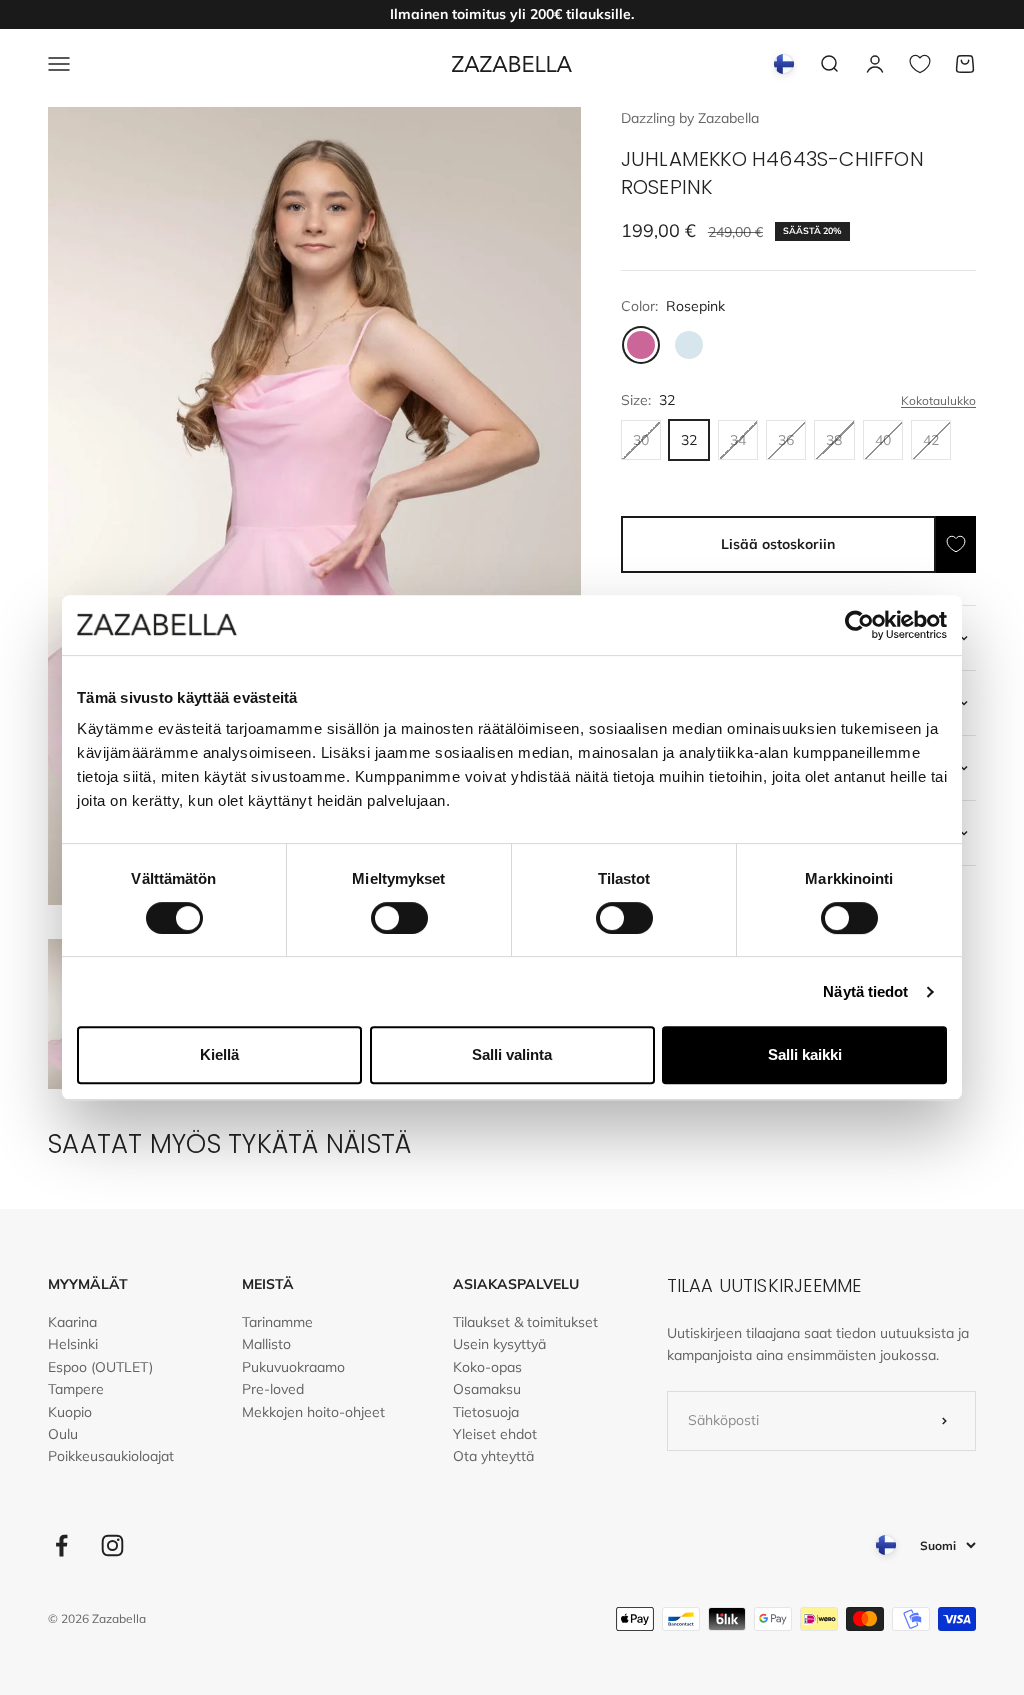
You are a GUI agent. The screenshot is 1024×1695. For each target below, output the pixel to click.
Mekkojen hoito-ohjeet (313, 1412)
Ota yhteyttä (493, 1456)
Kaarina (72, 1322)
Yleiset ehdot (495, 1434)
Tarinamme (277, 1322)
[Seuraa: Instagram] (112, 1545)
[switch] (399, 918)
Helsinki (73, 1344)
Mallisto (266, 1344)
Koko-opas (487, 1367)
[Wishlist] (920, 64)
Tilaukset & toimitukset (525, 1322)
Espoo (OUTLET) (100, 1367)
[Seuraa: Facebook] (61, 1545)
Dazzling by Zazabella (690, 118)
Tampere (76, 1389)
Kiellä (219, 1054)
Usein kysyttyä (499, 1344)
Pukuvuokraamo (293, 1367)
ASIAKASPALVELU (516, 1284)
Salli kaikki (805, 1054)
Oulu (63, 1434)
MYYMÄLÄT (88, 1284)
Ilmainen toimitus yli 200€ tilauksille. (512, 14)
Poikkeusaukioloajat (111, 1456)
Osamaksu (487, 1389)
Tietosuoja (486, 1412)
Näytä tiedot (865, 991)
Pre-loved (273, 1389)
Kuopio (70, 1412)
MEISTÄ (268, 1284)
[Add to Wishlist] (956, 544)
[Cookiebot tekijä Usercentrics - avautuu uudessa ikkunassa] (859, 625)
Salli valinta (512, 1054)
